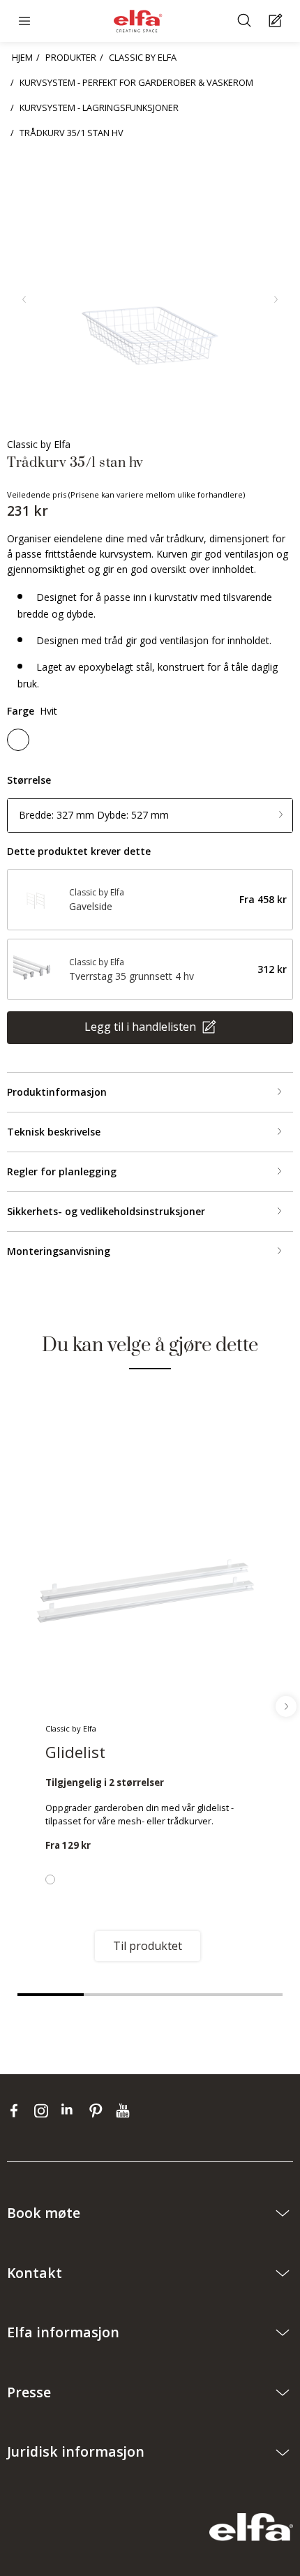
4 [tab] (249, 1995)
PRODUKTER (71, 57)
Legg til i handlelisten (142, 1027)
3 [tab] (183, 1995)
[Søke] (246, 21)
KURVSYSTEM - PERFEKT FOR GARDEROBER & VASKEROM (136, 82)
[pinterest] (99, 2110)
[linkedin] (72, 2110)
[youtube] (125, 2110)
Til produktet (148, 1946)
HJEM (22, 57)
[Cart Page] (277, 21)
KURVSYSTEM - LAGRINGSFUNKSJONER (99, 107)
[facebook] (17, 2110)
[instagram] (44, 2110)
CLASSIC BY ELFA (143, 57)
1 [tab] (51, 1995)
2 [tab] (117, 1995)
